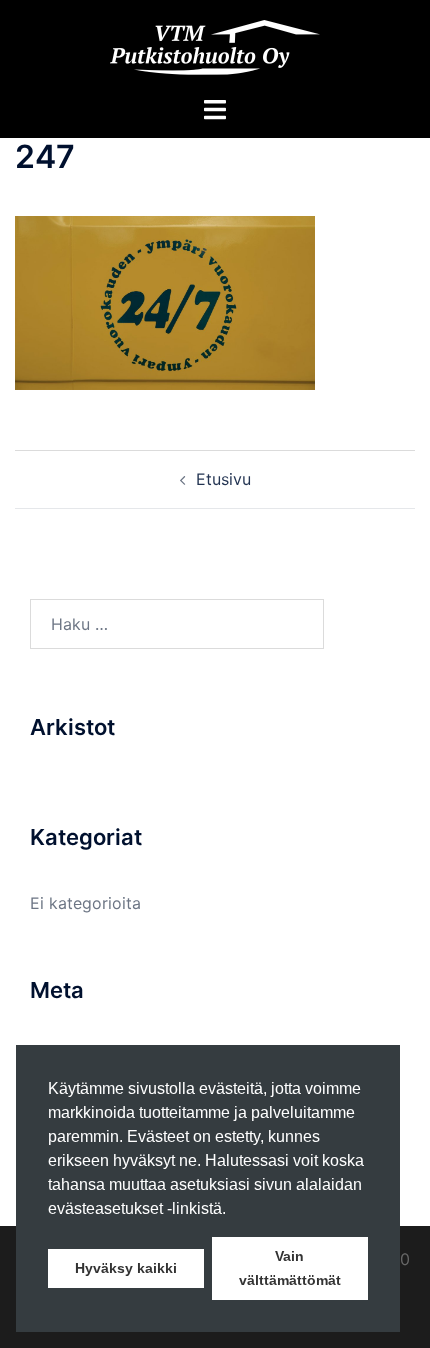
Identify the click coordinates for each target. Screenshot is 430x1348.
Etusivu (223, 479)
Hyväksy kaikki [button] (126, 1268)
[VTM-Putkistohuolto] (215, 46)
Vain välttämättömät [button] (290, 1268)
